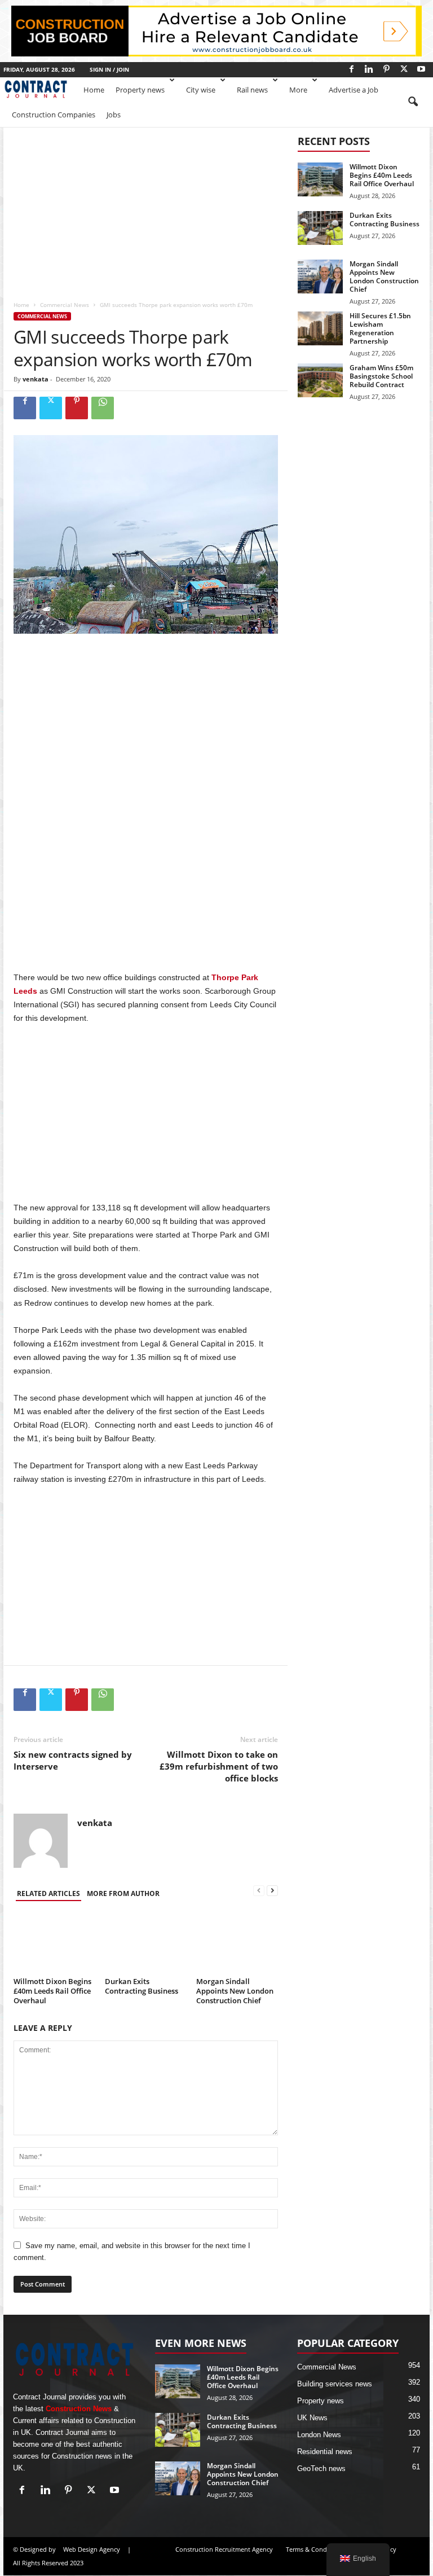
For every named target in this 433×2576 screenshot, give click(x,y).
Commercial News (65, 305)
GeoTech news (321, 2469)
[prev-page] (259, 1891)
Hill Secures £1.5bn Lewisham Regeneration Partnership (380, 328)
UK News (312, 2418)
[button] (413, 102)
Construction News (79, 2409)
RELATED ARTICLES (48, 1893)
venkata (36, 379)
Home (94, 90)
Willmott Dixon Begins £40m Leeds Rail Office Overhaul (52, 1991)
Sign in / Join (109, 69)
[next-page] (272, 1891)
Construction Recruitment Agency (224, 2549)
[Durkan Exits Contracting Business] (146, 1942)
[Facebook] (351, 69)
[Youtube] (421, 69)
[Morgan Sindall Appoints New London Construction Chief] (237, 1942)
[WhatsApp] (103, 408)
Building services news (335, 2384)
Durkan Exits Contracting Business (142, 1986)
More (298, 90)
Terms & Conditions (315, 2549)
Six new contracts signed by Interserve (73, 1760)
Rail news (252, 90)
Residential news (325, 2452)
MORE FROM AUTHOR (123, 1893)
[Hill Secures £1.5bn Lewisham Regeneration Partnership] (320, 328)
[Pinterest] (386, 69)
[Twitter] (404, 69)
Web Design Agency (92, 2549)
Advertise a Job (354, 90)
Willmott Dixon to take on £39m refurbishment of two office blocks (219, 1766)
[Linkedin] (369, 69)
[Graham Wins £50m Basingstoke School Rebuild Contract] (320, 380)
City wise (201, 90)
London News (319, 2435)
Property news (140, 90)
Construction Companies (54, 115)
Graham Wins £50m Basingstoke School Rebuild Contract (381, 376)
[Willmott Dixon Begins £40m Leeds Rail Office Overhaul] (54, 1942)
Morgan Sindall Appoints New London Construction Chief (235, 1991)
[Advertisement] (146, 210)
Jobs (114, 115)
